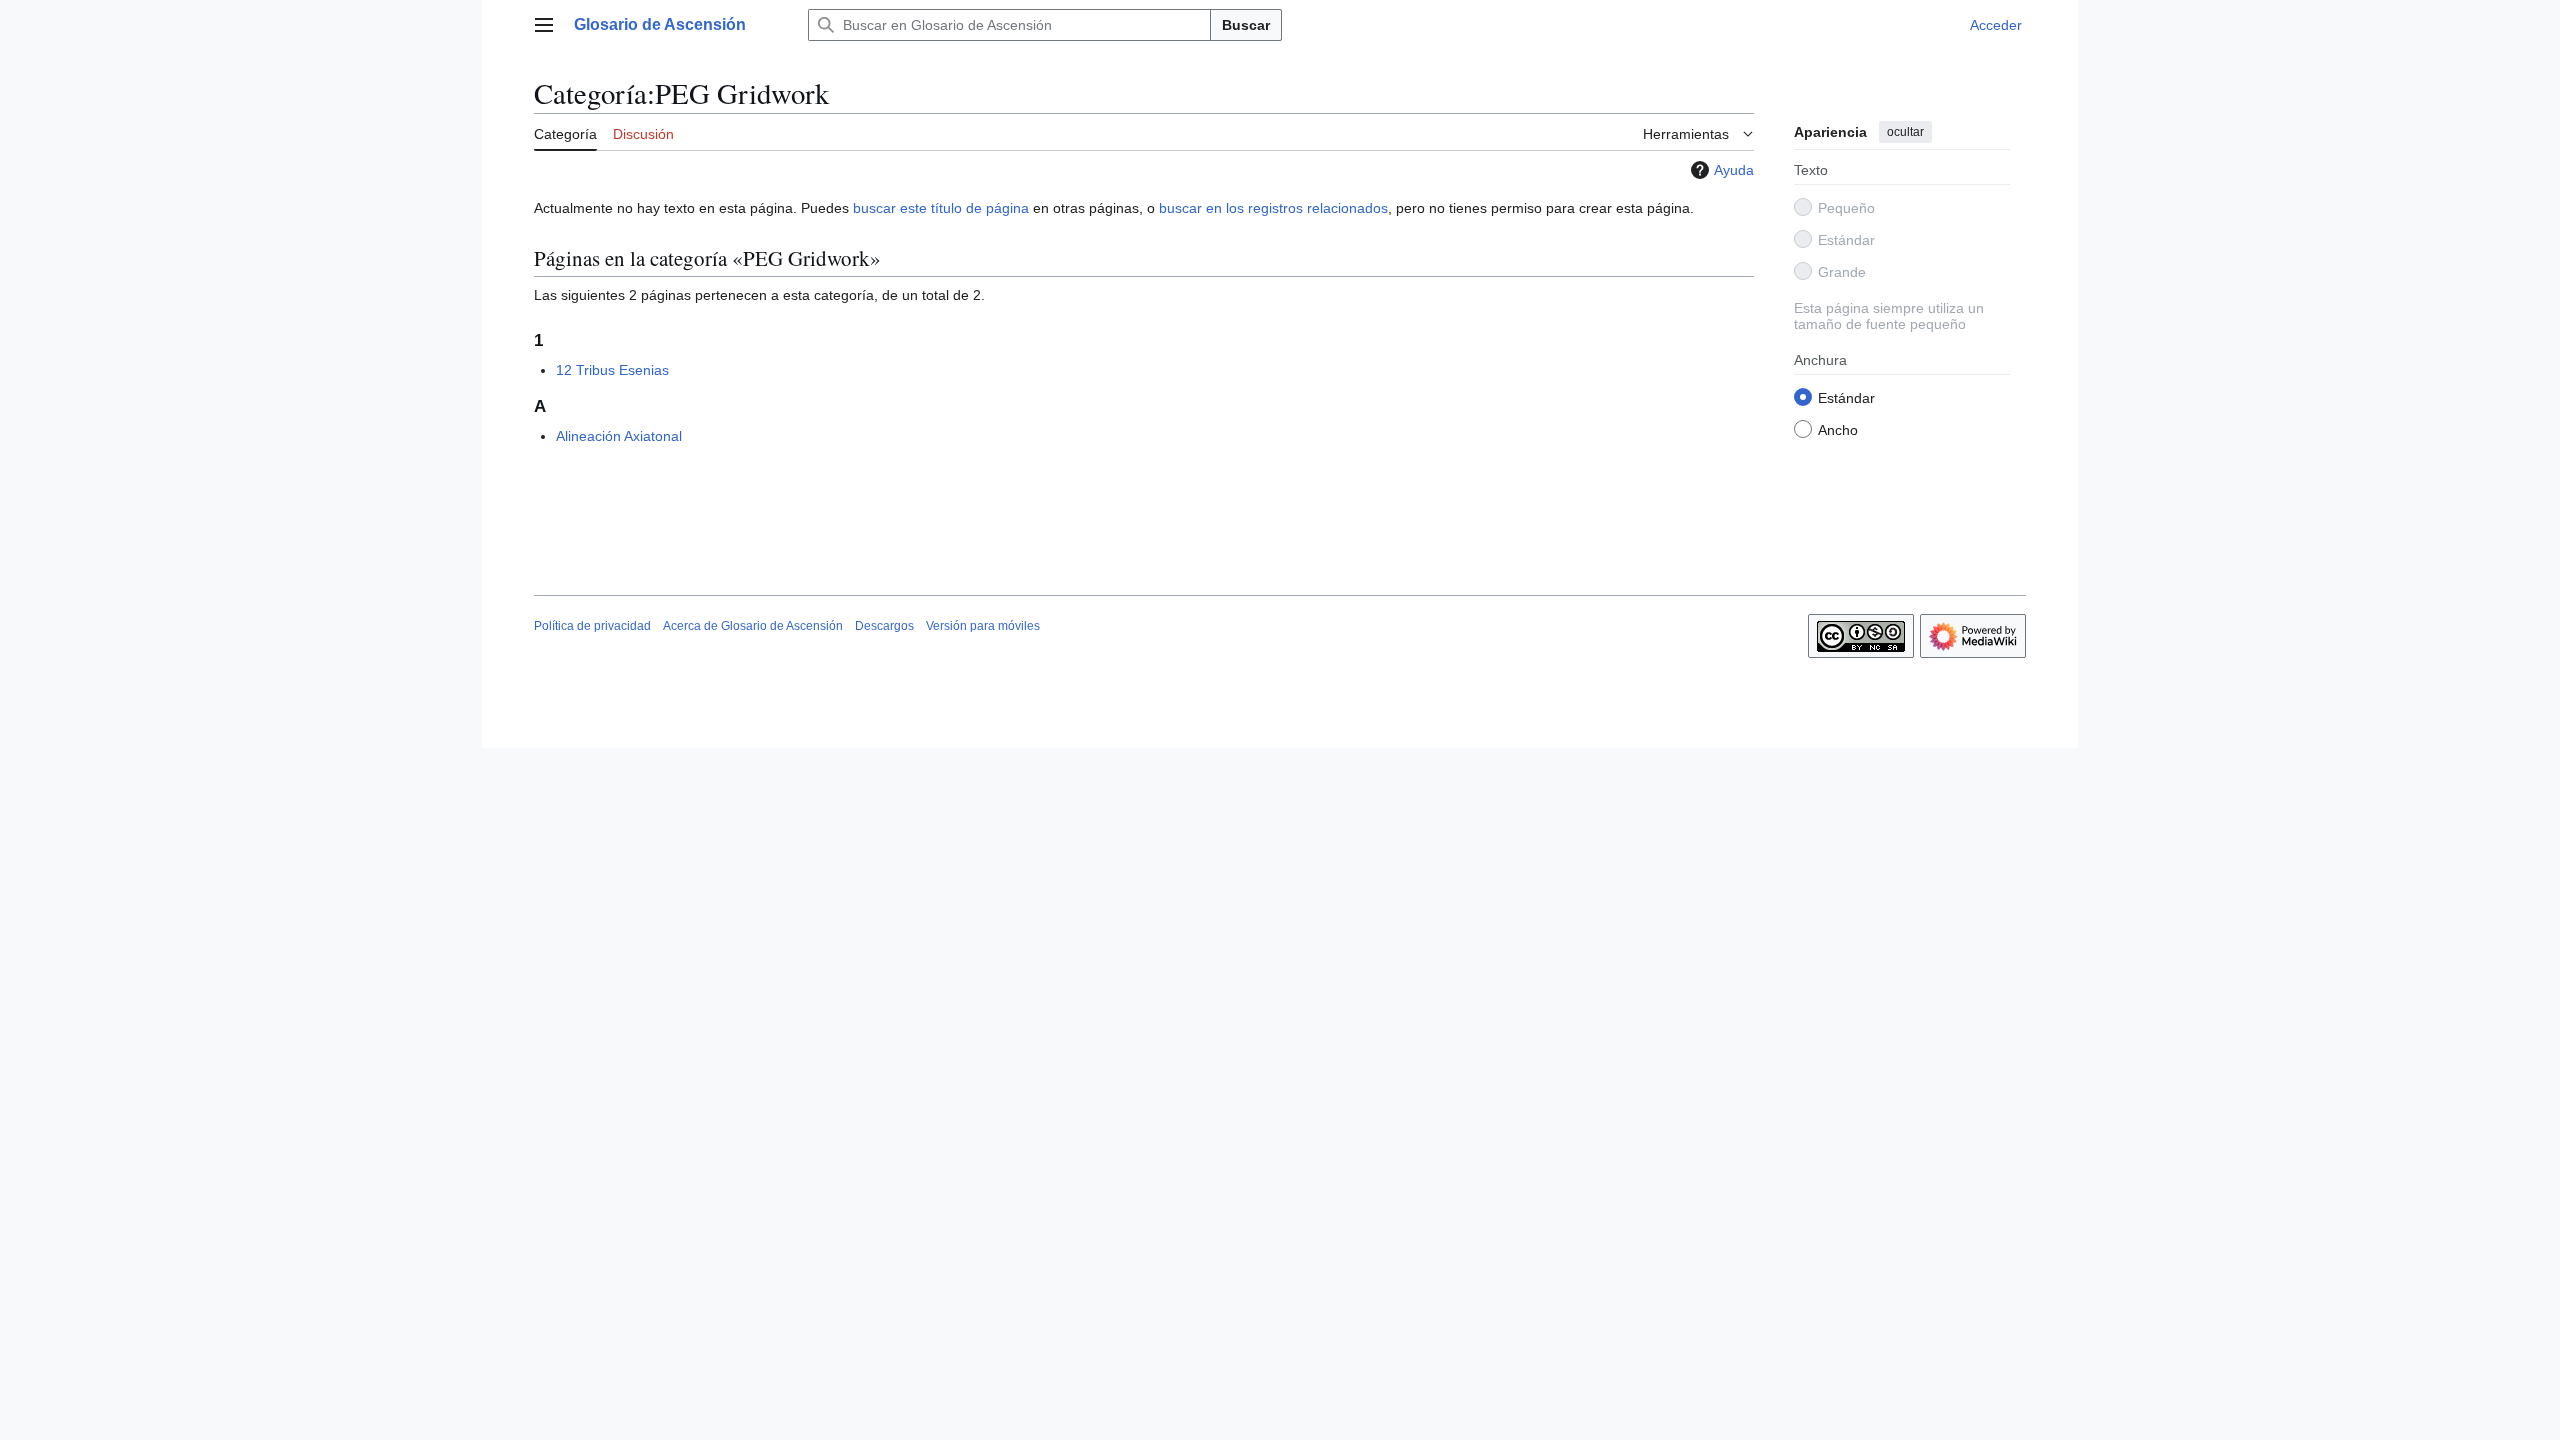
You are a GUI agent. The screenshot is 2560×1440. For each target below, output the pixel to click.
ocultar (1905, 132)
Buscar (1246, 25)
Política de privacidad (592, 626)
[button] (544, 25)
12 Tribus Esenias (612, 370)
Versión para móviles (983, 626)
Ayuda (1734, 170)
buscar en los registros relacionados (1273, 208)
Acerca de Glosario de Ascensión (753, 626)
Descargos (884, 626)
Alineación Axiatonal (619, 436)
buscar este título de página (941, 208)
